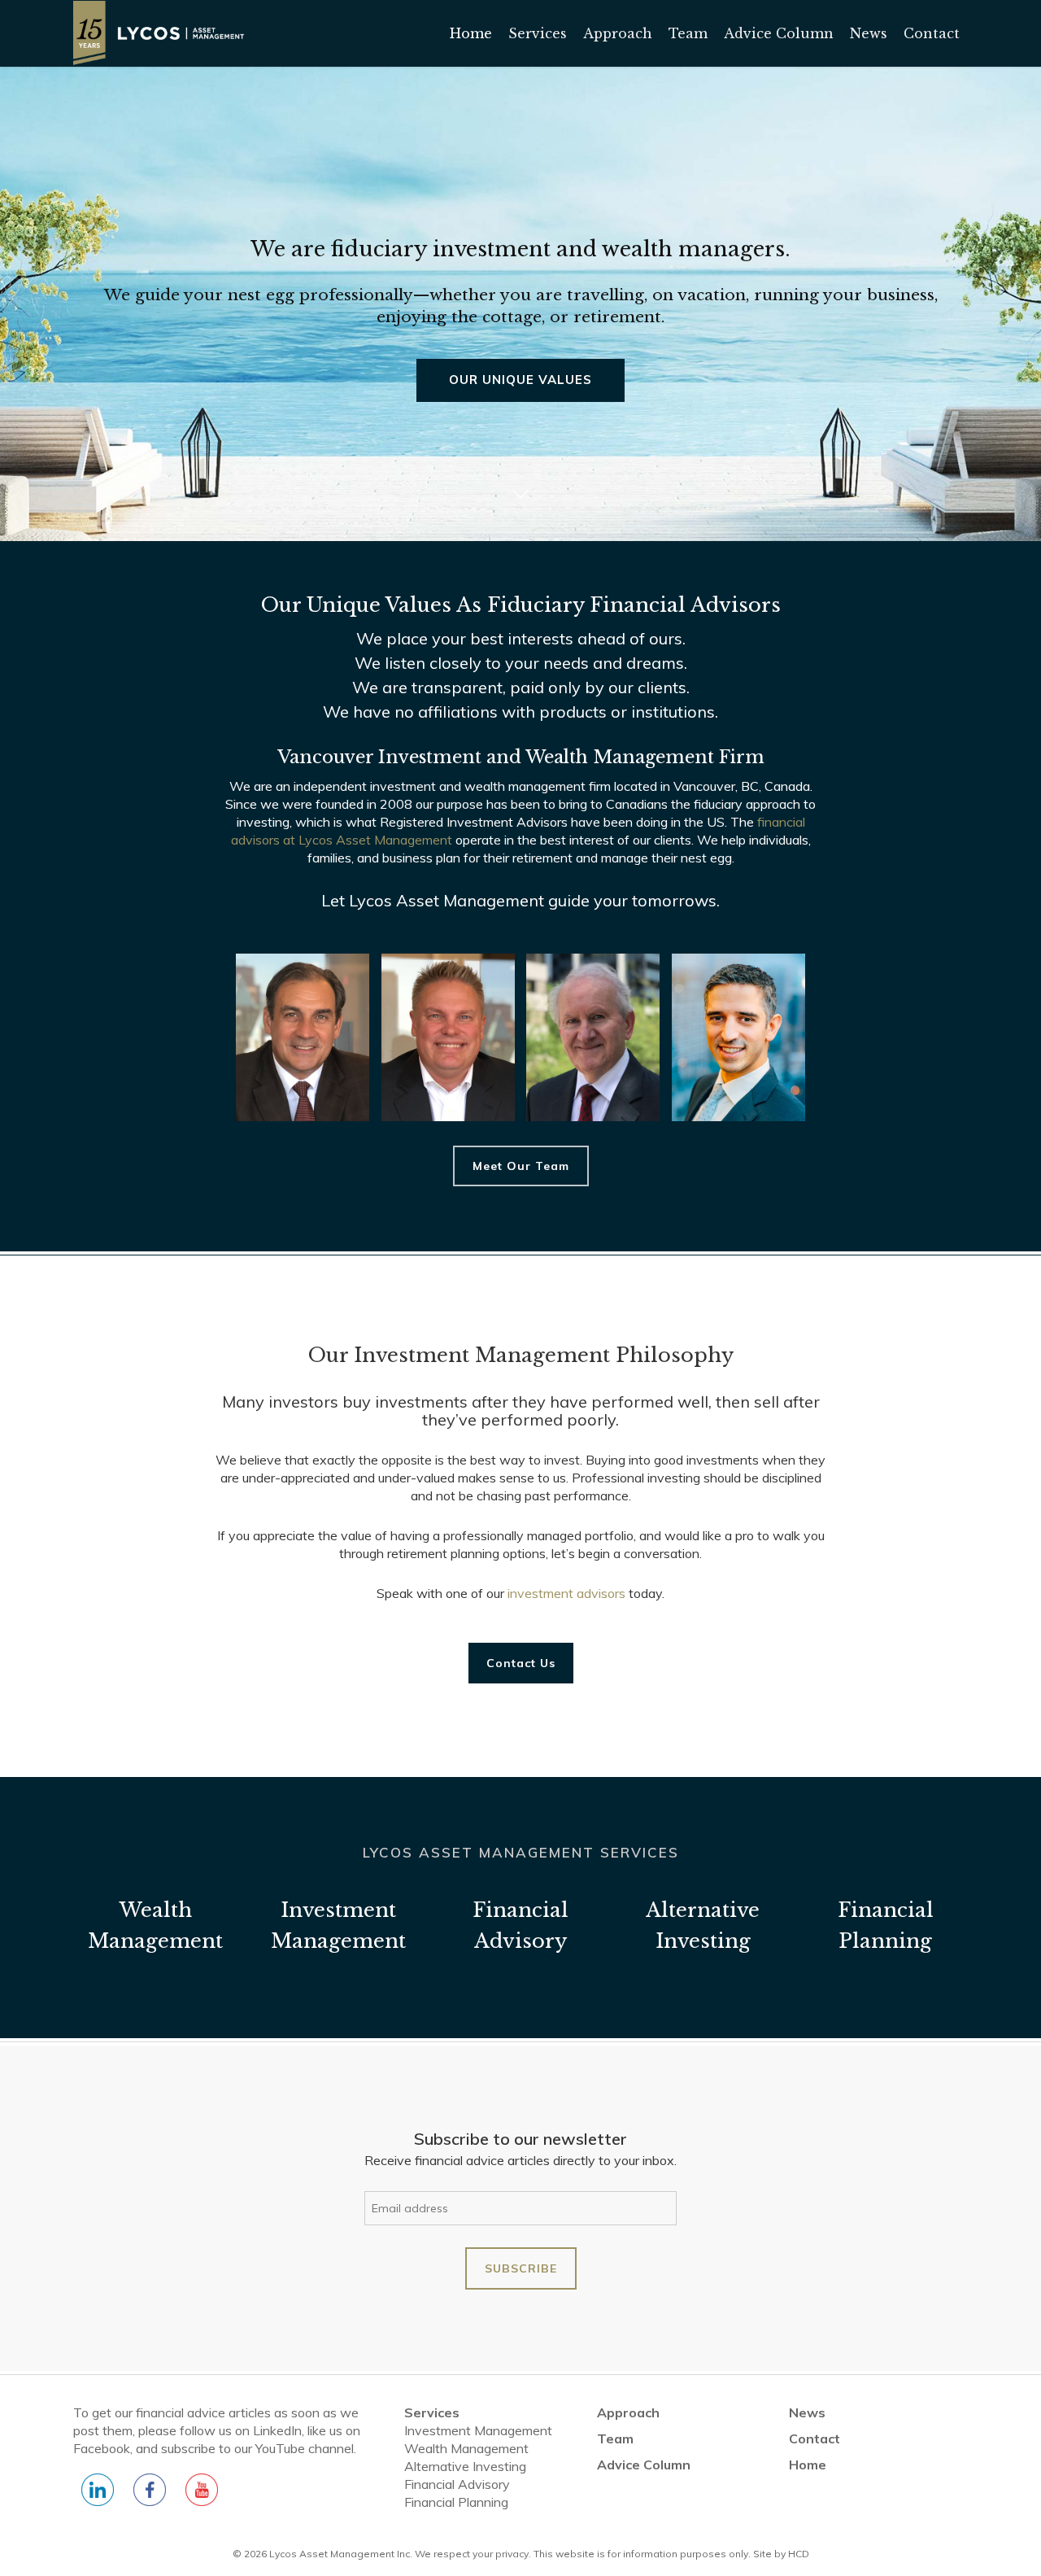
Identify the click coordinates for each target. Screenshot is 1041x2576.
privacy (512, 2554)
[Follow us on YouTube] (202, 2498)
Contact (815, 2438)
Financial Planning (456, 2502)
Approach (628, 2412)
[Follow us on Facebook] (150, 2498)
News (807, 2412)
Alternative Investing (465, 2466)
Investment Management (478, 2430)
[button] (521, 1166)
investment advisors (566, 1593)
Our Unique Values (520, 380)
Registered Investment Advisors (474, 822)
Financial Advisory (457, 2484)
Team (615, 2438)
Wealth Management (466, 2448)
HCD (799, 2554)
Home (808, 2465)
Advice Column (644, 2465)
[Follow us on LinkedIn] (98, 2498)
